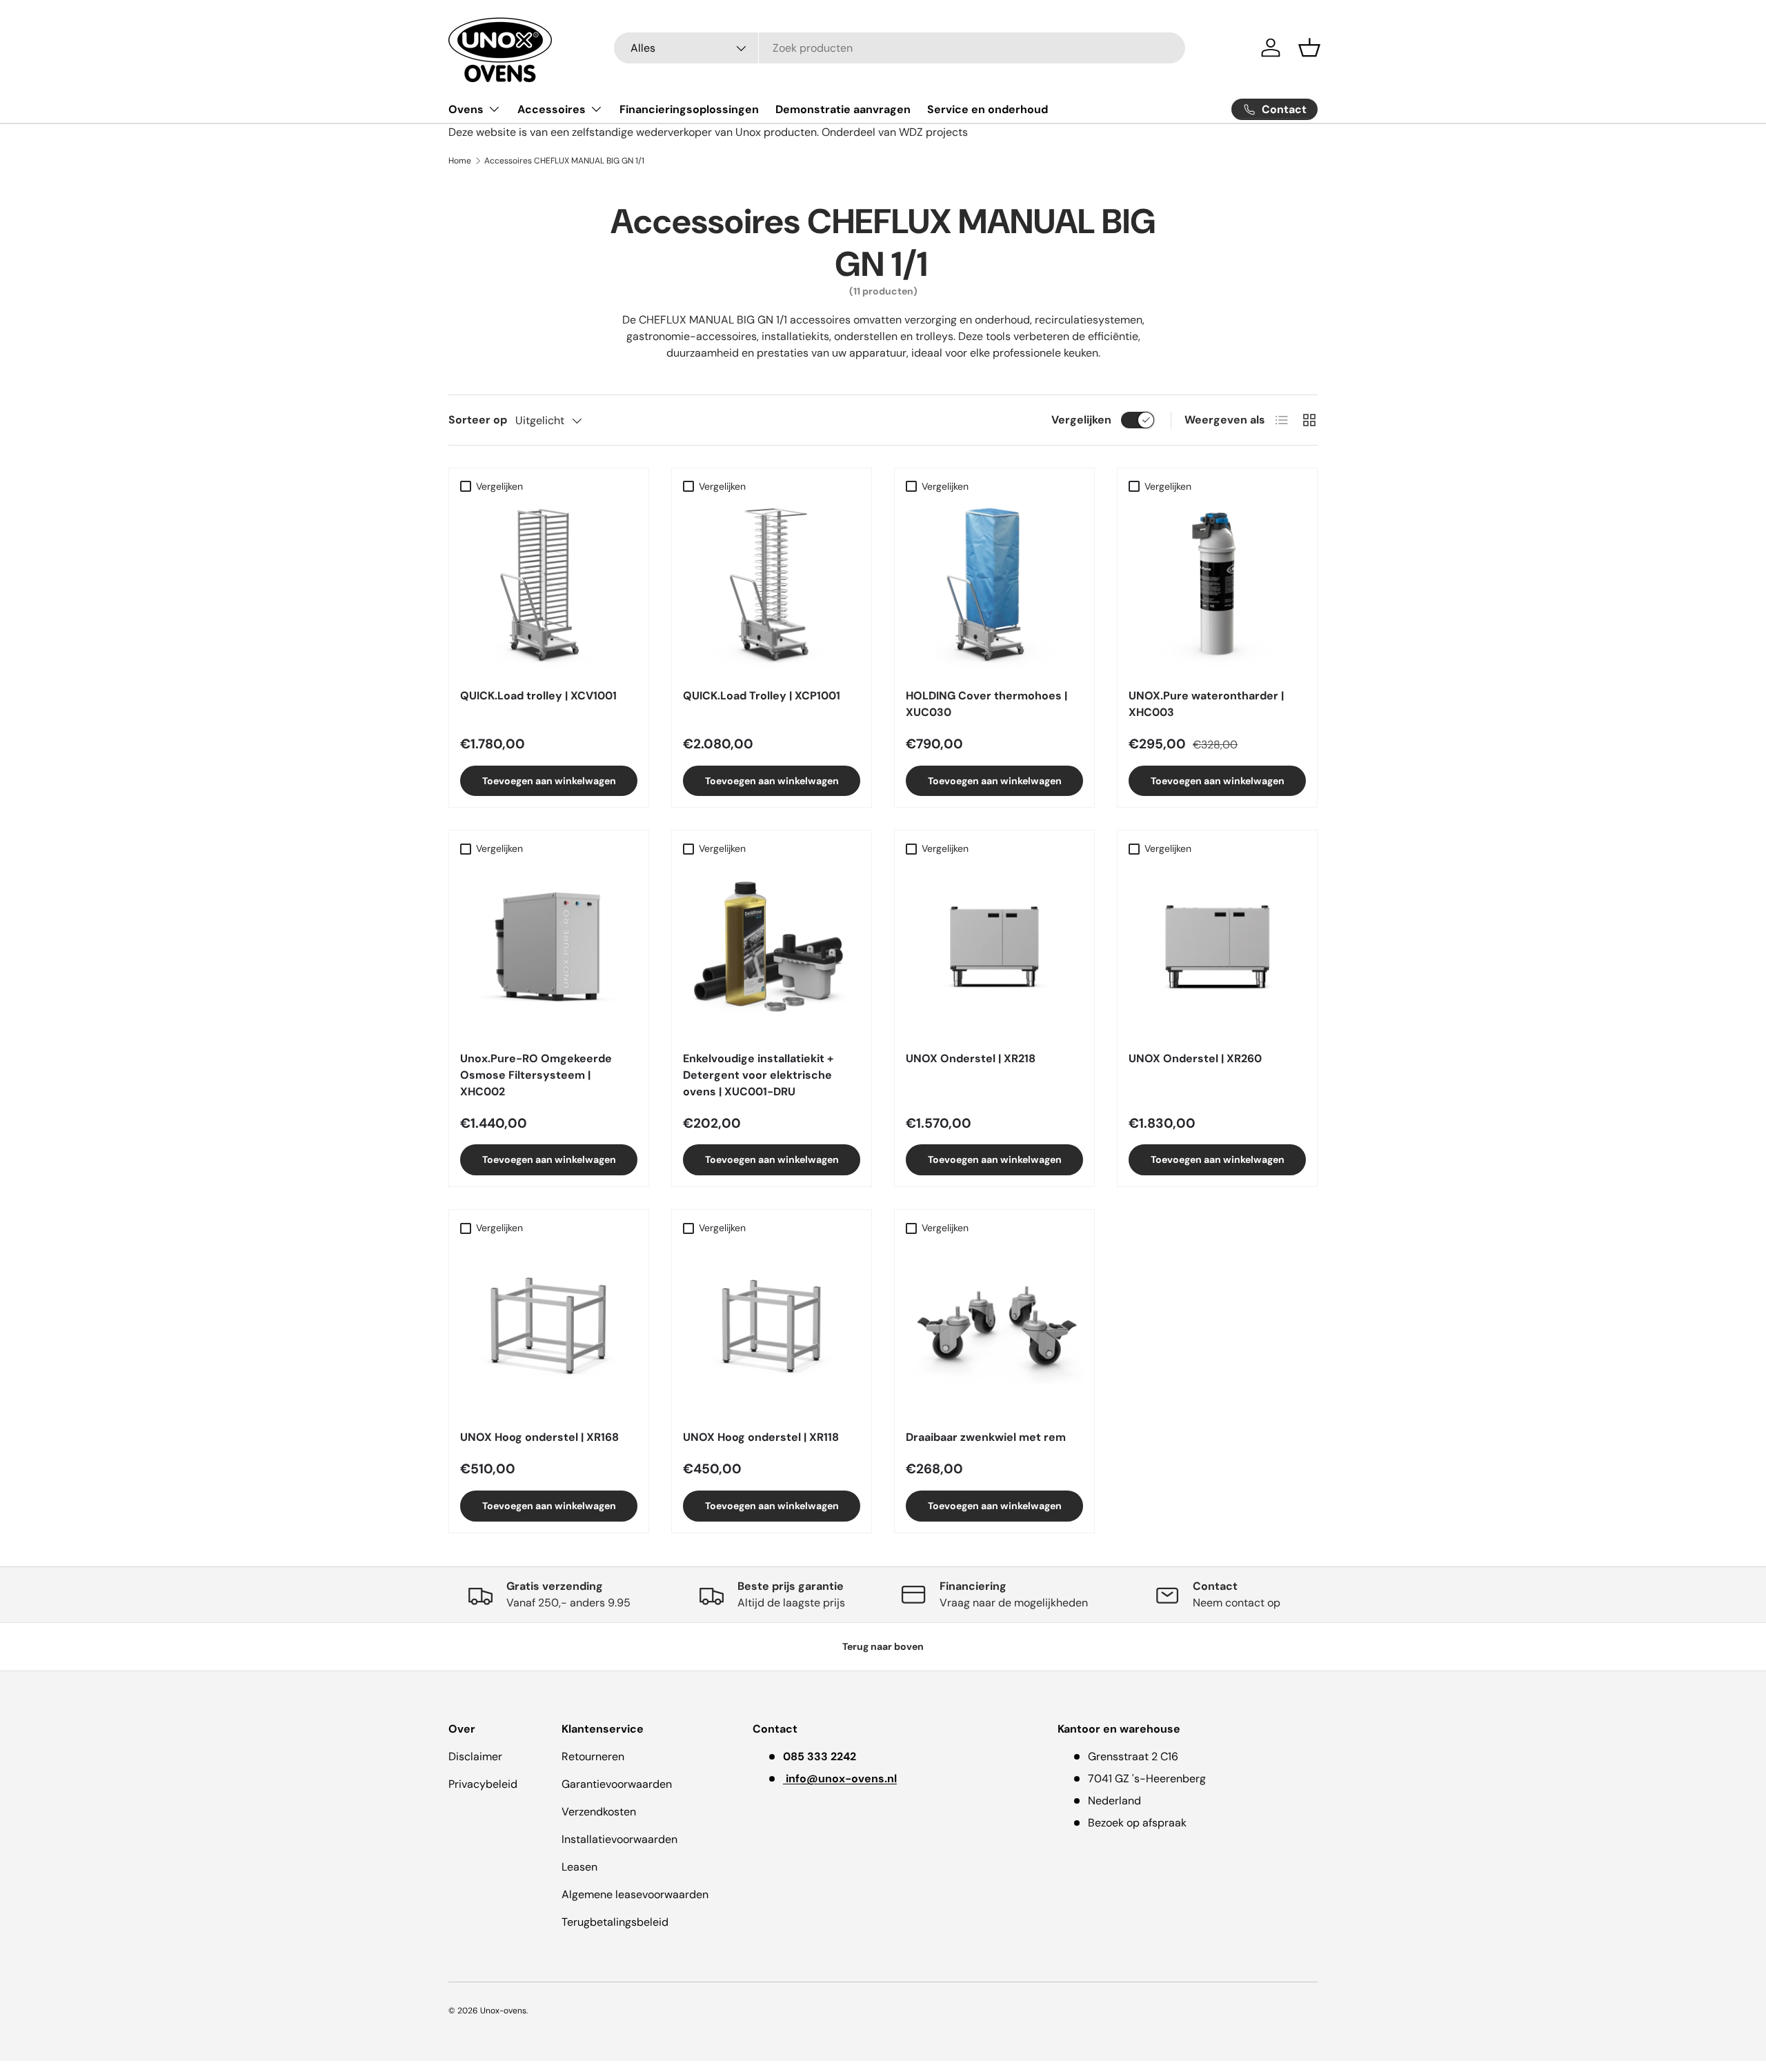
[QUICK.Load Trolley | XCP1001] (772, 588)
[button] (1309, 48)
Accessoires (552, 109)
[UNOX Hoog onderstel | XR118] (772, 1329)
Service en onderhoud (988, 109)
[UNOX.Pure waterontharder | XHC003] (1217, 588)
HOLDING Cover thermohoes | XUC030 (986, 704)
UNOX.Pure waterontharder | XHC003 (1206, 704)
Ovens (466, 109)
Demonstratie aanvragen (843, 109)
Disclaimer (475, 1756)
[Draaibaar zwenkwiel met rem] (994, 1329)
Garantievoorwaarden (617, 1784)
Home (460, 161)
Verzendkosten (599, 1812)
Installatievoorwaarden (619, 1839)
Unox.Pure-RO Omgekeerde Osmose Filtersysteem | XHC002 (536, 1075)
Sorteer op (478, 420)
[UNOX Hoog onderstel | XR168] (549, 1329)
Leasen (579, 1867)
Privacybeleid (483, 1784)
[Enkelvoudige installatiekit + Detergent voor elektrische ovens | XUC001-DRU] (772, 951)
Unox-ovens (503, 2011)
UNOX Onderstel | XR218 (971, 1058)
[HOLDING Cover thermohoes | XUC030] (994, 588)
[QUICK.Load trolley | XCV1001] (549, 588)
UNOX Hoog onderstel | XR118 (761, 1437)
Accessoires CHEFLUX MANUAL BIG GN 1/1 (564, 161)
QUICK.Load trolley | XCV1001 (538, 696)
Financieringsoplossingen (689, 109)
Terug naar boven (883, 1646)
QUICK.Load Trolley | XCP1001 (762, 696)
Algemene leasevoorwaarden (635, 1894)
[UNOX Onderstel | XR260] (1217, 951)
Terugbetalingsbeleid (615, 1922)
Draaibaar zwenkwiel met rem (986, 1437)
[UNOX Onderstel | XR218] (994, 951)
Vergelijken (1081, 420)
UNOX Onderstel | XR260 (1195, 1058)
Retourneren (593, 1756)
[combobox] (900, 48)
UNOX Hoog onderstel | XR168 (539, 1437)
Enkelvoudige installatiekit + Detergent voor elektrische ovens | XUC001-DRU (758, 1075)
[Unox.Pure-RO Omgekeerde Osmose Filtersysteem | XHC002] (549, 951)
